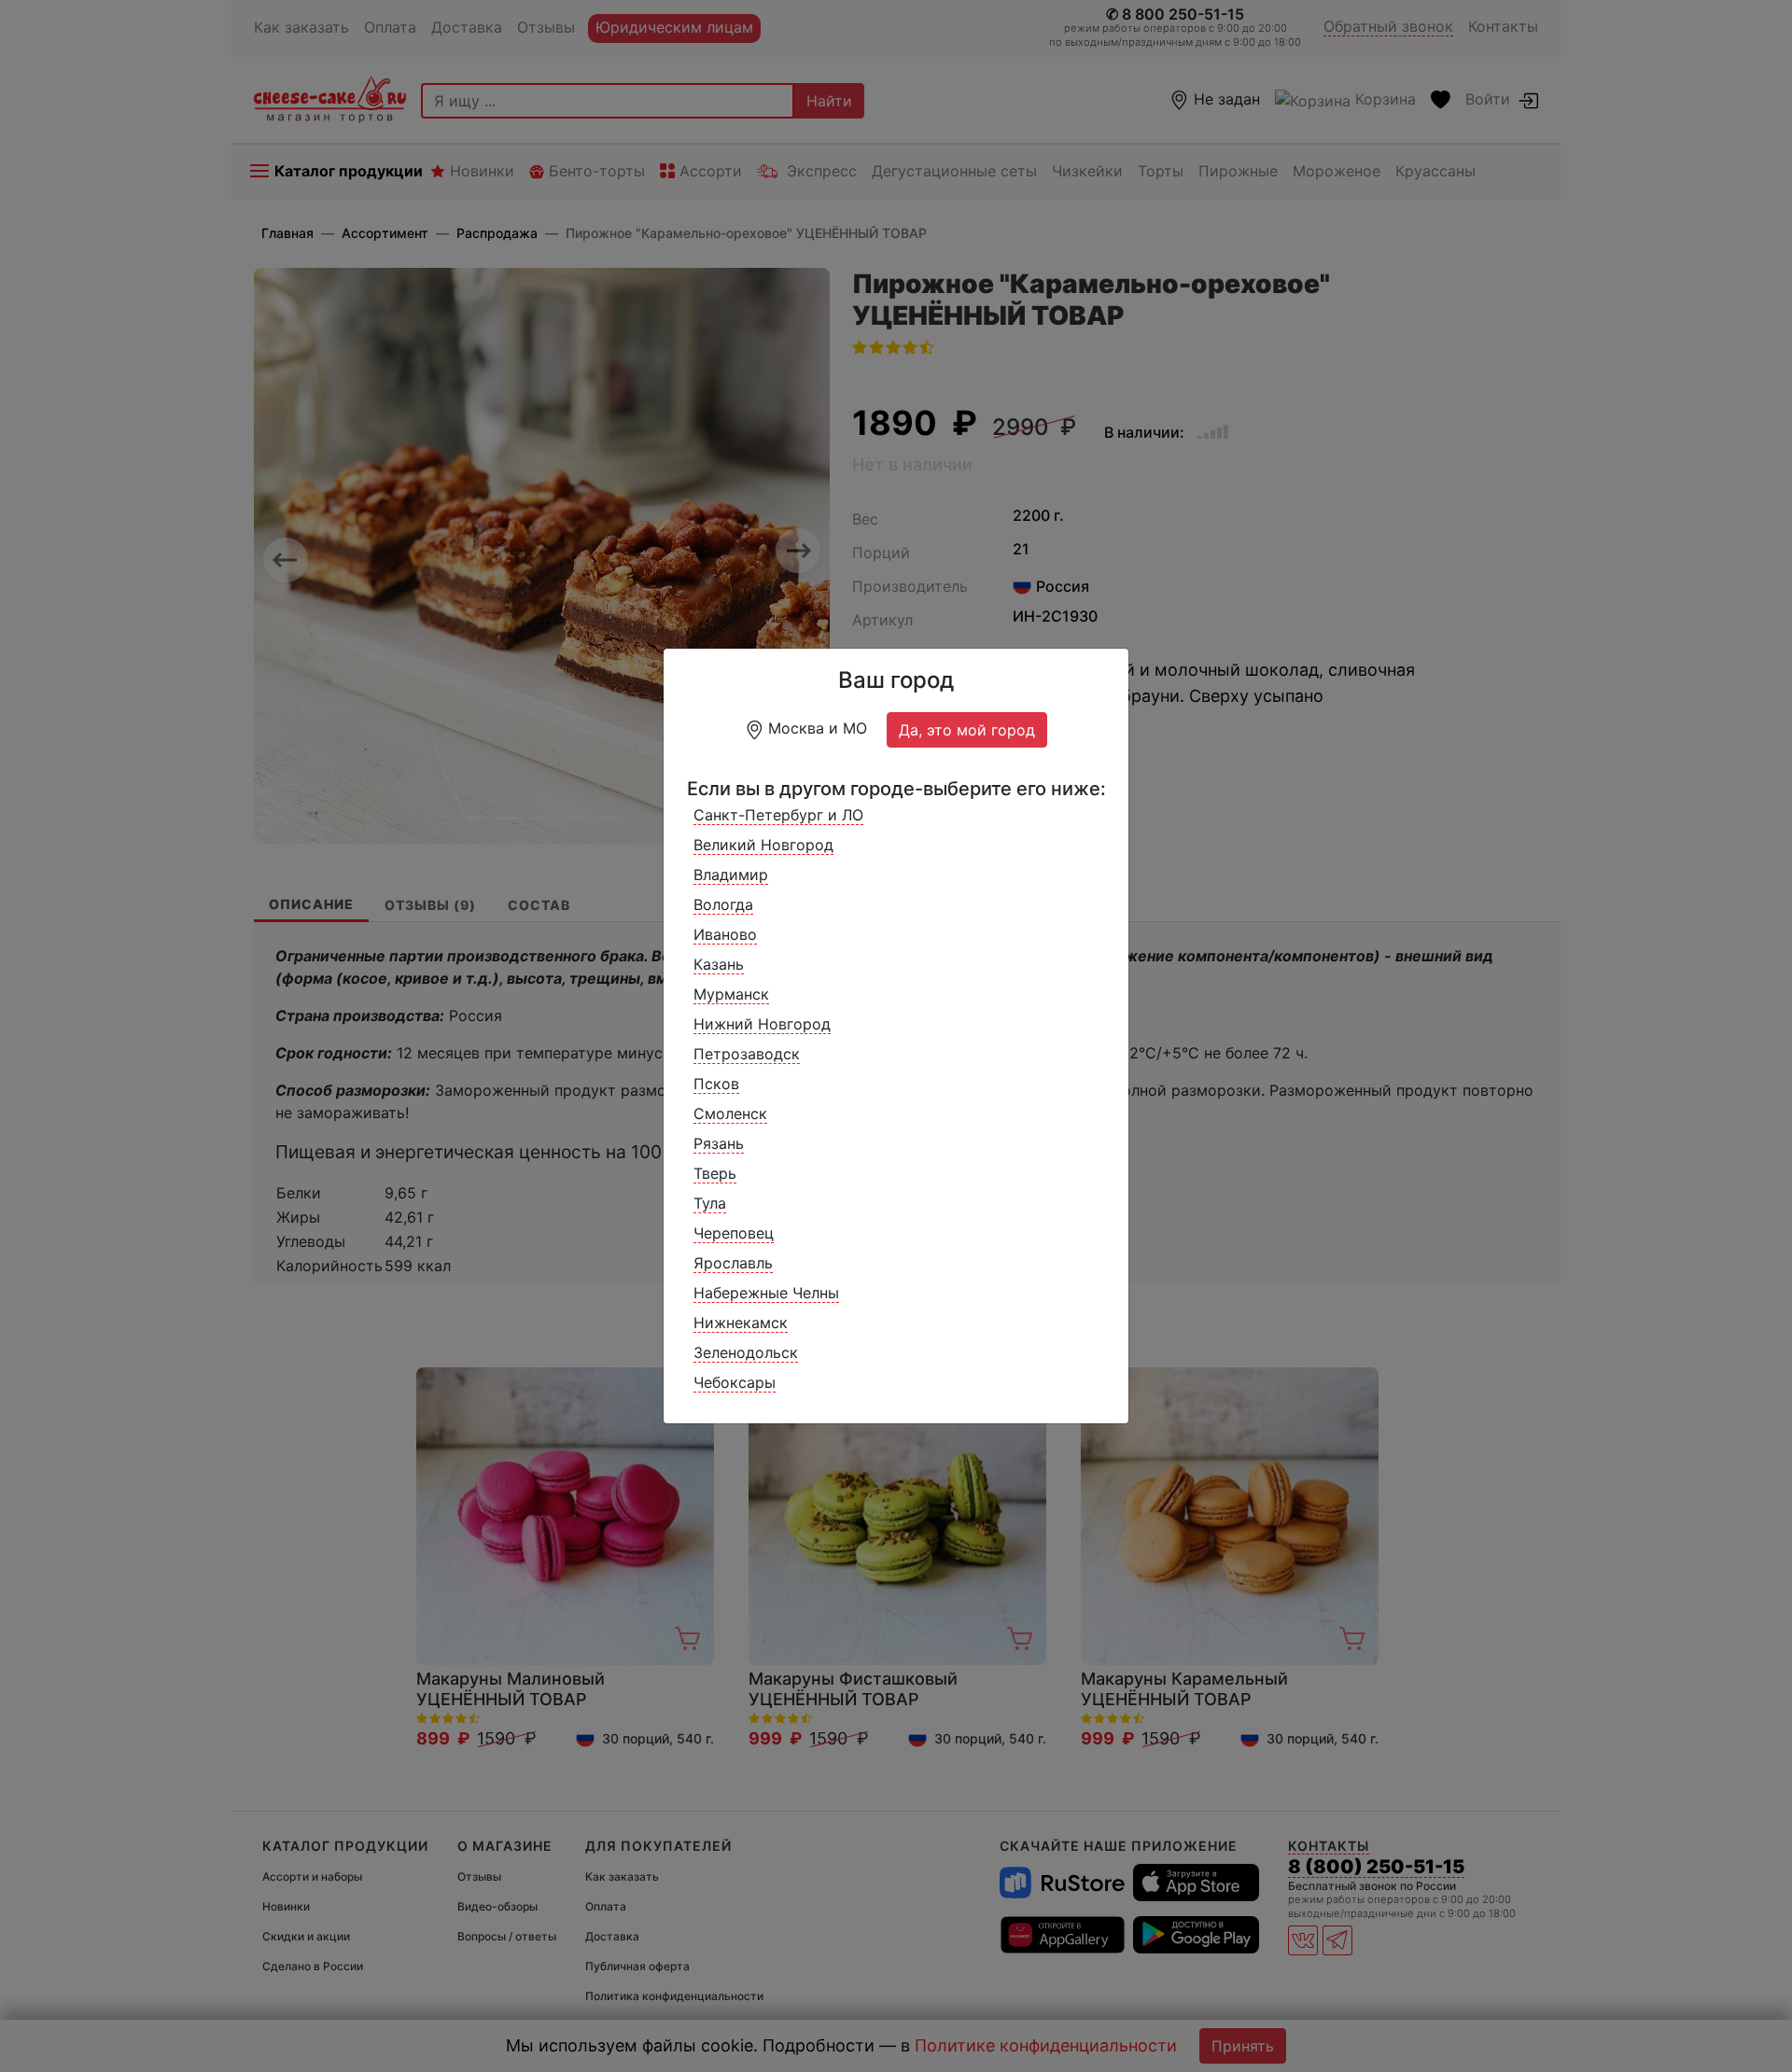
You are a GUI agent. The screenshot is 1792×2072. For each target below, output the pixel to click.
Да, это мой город (967, 730)
